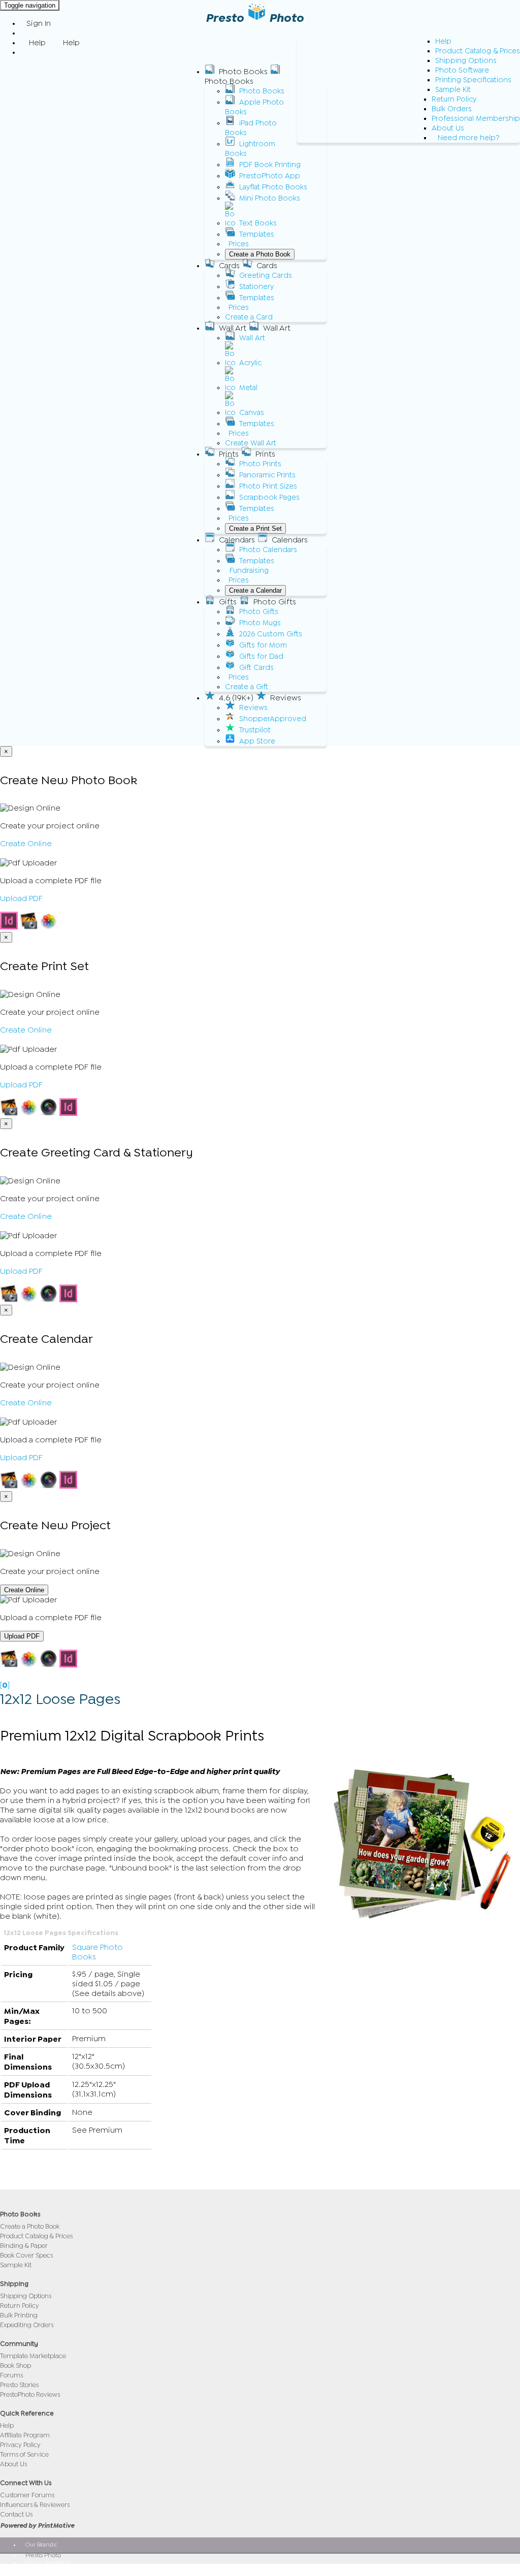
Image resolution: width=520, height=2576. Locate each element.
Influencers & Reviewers (35, 2505)
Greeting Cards (266, 276)
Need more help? (469, 138)
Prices (239, 244)
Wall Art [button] (233, 328)
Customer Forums (27, 2495)
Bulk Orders (452, 109)
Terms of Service (24, 2454)
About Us (448, 128)
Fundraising (249, 571)
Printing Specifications (473, 80)
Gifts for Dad (261, 656)
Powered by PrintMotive (37, 2525)
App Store (257, 741)
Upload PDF (21, 898)
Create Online (26, 844)
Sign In (39, 23)
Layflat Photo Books (273, 187)
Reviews (253, 708)
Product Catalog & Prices (478, 51)
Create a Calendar (255, 590)
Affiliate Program (25, 2435)
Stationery (256, 287)
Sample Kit (453, 90)
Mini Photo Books (270, 198)
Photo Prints (260, 464)
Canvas (252, 413)
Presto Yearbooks (49, 2562)
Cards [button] (229, 266)
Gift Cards (256, 668)
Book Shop (15, 2365)
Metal (248, 388)
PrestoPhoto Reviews (30, 2394)
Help (443, 41)
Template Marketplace (33, 2356)
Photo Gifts (259, 612)
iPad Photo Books (251, 128)
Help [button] (37, 43)
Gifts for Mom (263, 645)
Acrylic (250, 363)
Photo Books (262, 91)
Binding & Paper (24, 2246)
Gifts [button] (228, 602)
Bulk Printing (19, 2315)
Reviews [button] (286, 698)
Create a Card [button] (249, 317)
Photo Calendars (268, 550)
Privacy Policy (20, 2445)
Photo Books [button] (243, 72)
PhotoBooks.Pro (47, 2569)
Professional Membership (476, 119)
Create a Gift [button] (247, 687)
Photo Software (462, 70)
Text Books (258, 223)
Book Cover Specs (26, 2255)
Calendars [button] (237, 540)
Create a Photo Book (260, 254)
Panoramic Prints (267, 475)
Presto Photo (43, 2555)
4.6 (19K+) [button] (236, 698)
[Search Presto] (26, 52)
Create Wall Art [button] (251, 443)
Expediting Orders (27, 2325)
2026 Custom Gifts (271, 634)
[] (5, 1685)
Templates (257, 234)
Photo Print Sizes (268, 486)
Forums (11, 2375)
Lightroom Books (250, 149)
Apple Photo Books (254, 107)
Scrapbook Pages (269, 497)
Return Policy (454, 99)
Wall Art (252, 338)
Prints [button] (229, 454)
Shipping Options (466, 61)
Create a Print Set (255, 528)
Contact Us (16, 2514)
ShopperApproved (273, 719)
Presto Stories (19, 2385)
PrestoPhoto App (270, 176)
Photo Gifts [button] (275, 602)
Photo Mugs (260, 623)
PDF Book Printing (270, 165)
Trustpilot (255, 730)
